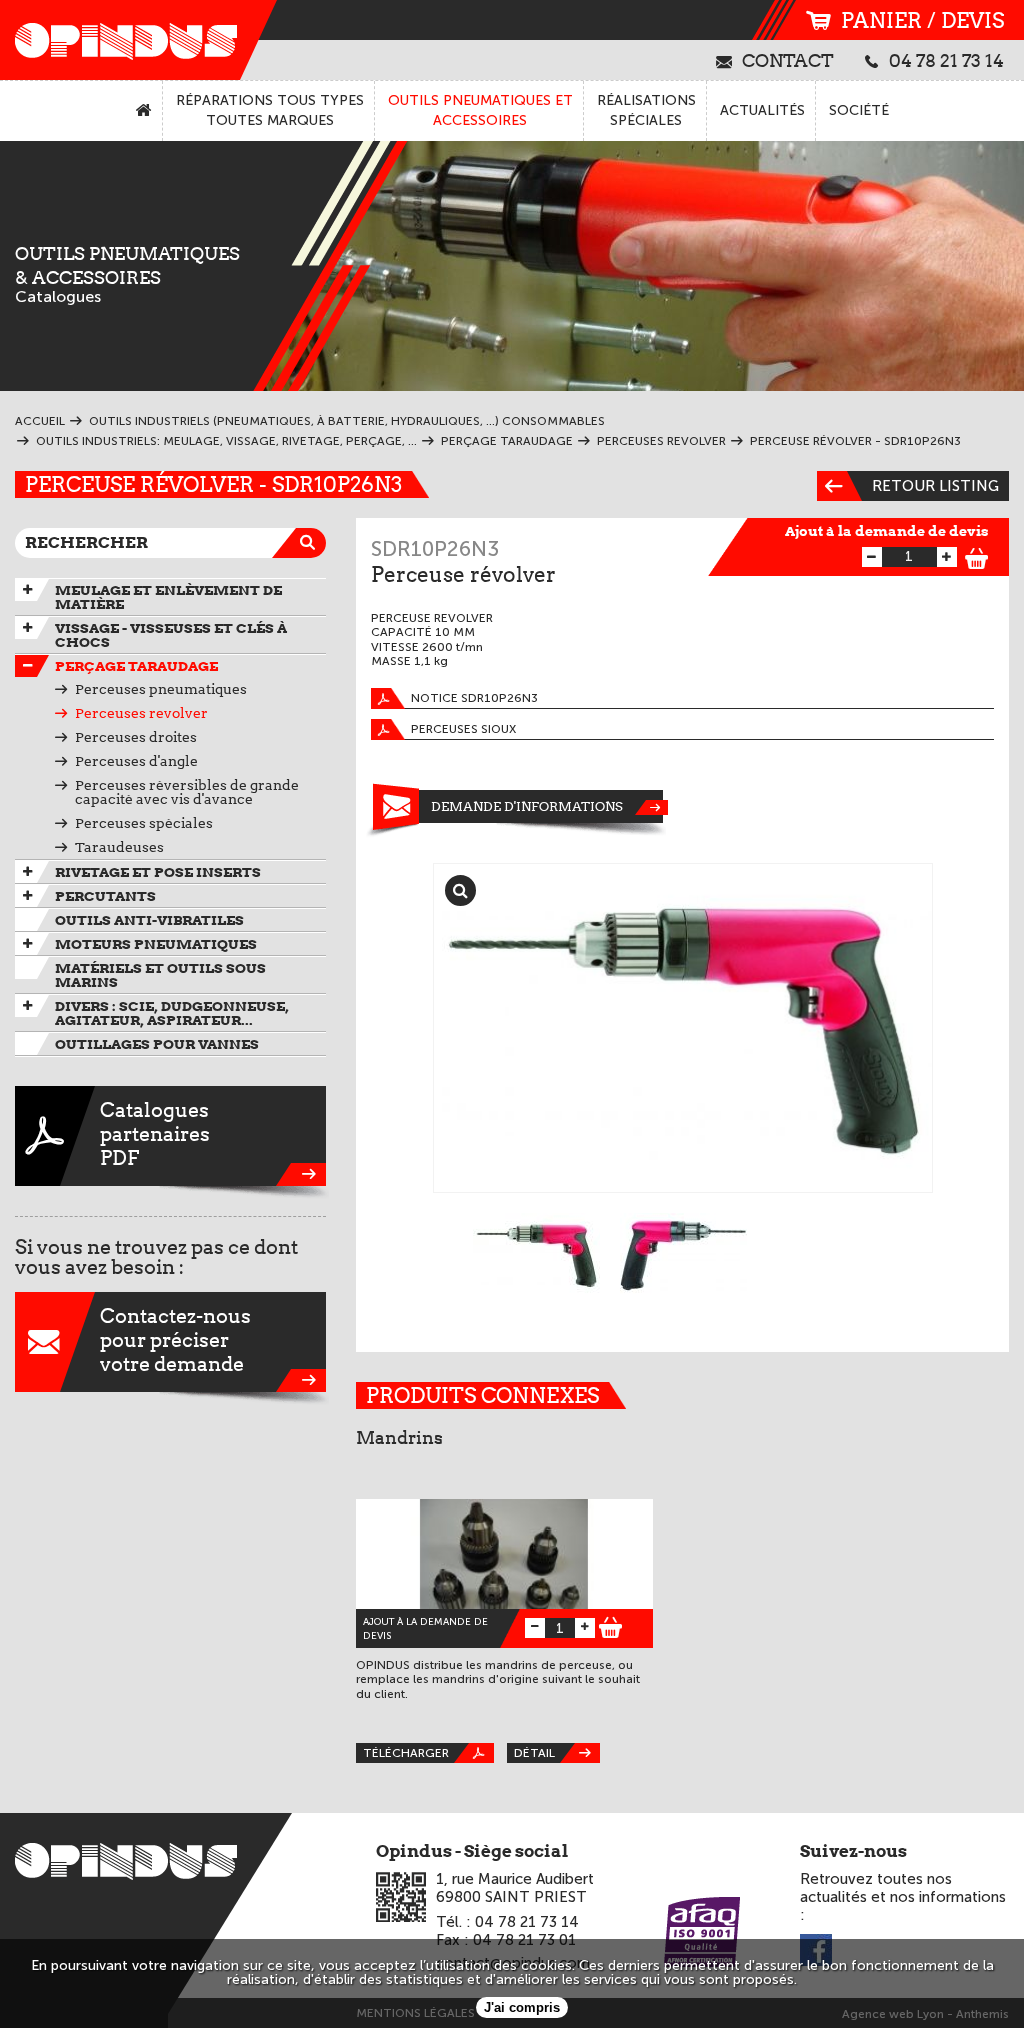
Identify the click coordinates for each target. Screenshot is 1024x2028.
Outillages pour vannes (157, 1044)
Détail (534, 1753)
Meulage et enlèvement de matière (168, 597)
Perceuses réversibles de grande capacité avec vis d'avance (187, 792)
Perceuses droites (136, 737)
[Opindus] (120, 40)
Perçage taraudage (136, 666)
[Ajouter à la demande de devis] (977, 555)
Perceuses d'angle (136, 761)
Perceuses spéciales (144, 823)
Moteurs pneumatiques (156, 944)
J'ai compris (522, 2007)
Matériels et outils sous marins (160, 975)
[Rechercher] (311, 543)
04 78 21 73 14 (946, 60)
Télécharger (406, 1753)
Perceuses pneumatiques (161, 689)
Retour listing (935, 486)
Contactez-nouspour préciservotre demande (175, 1340)
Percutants (105, 896)
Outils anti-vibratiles (149, 920)
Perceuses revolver (141, 713)
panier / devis (922, 20)
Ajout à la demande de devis (887, 531)
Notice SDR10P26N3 (474, 698)
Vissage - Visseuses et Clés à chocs (171, 635)
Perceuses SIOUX (463, 729)
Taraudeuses (119, 847)
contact (788, 60)
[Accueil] (144, 111)
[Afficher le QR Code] (401, 1897)
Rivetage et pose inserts (158, 872)
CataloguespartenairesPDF (155, 1134)
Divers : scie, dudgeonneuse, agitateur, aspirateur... (172, 1013)
